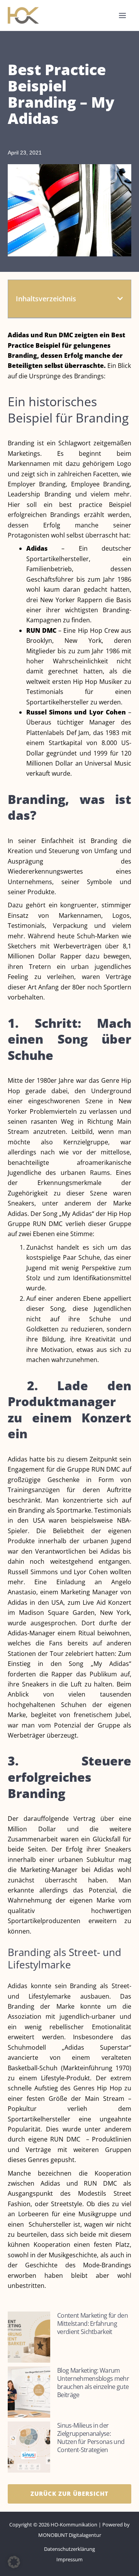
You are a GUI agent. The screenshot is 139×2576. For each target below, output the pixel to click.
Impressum (69, 2559)
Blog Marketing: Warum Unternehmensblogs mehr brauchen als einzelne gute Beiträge (93, 2383)
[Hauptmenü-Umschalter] (122, 15)
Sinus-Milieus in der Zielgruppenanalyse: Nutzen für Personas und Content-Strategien (91, 2438)
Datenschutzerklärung (69, 2549)
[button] (120, 299)
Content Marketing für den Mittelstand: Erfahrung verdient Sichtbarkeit (92, 2324)
